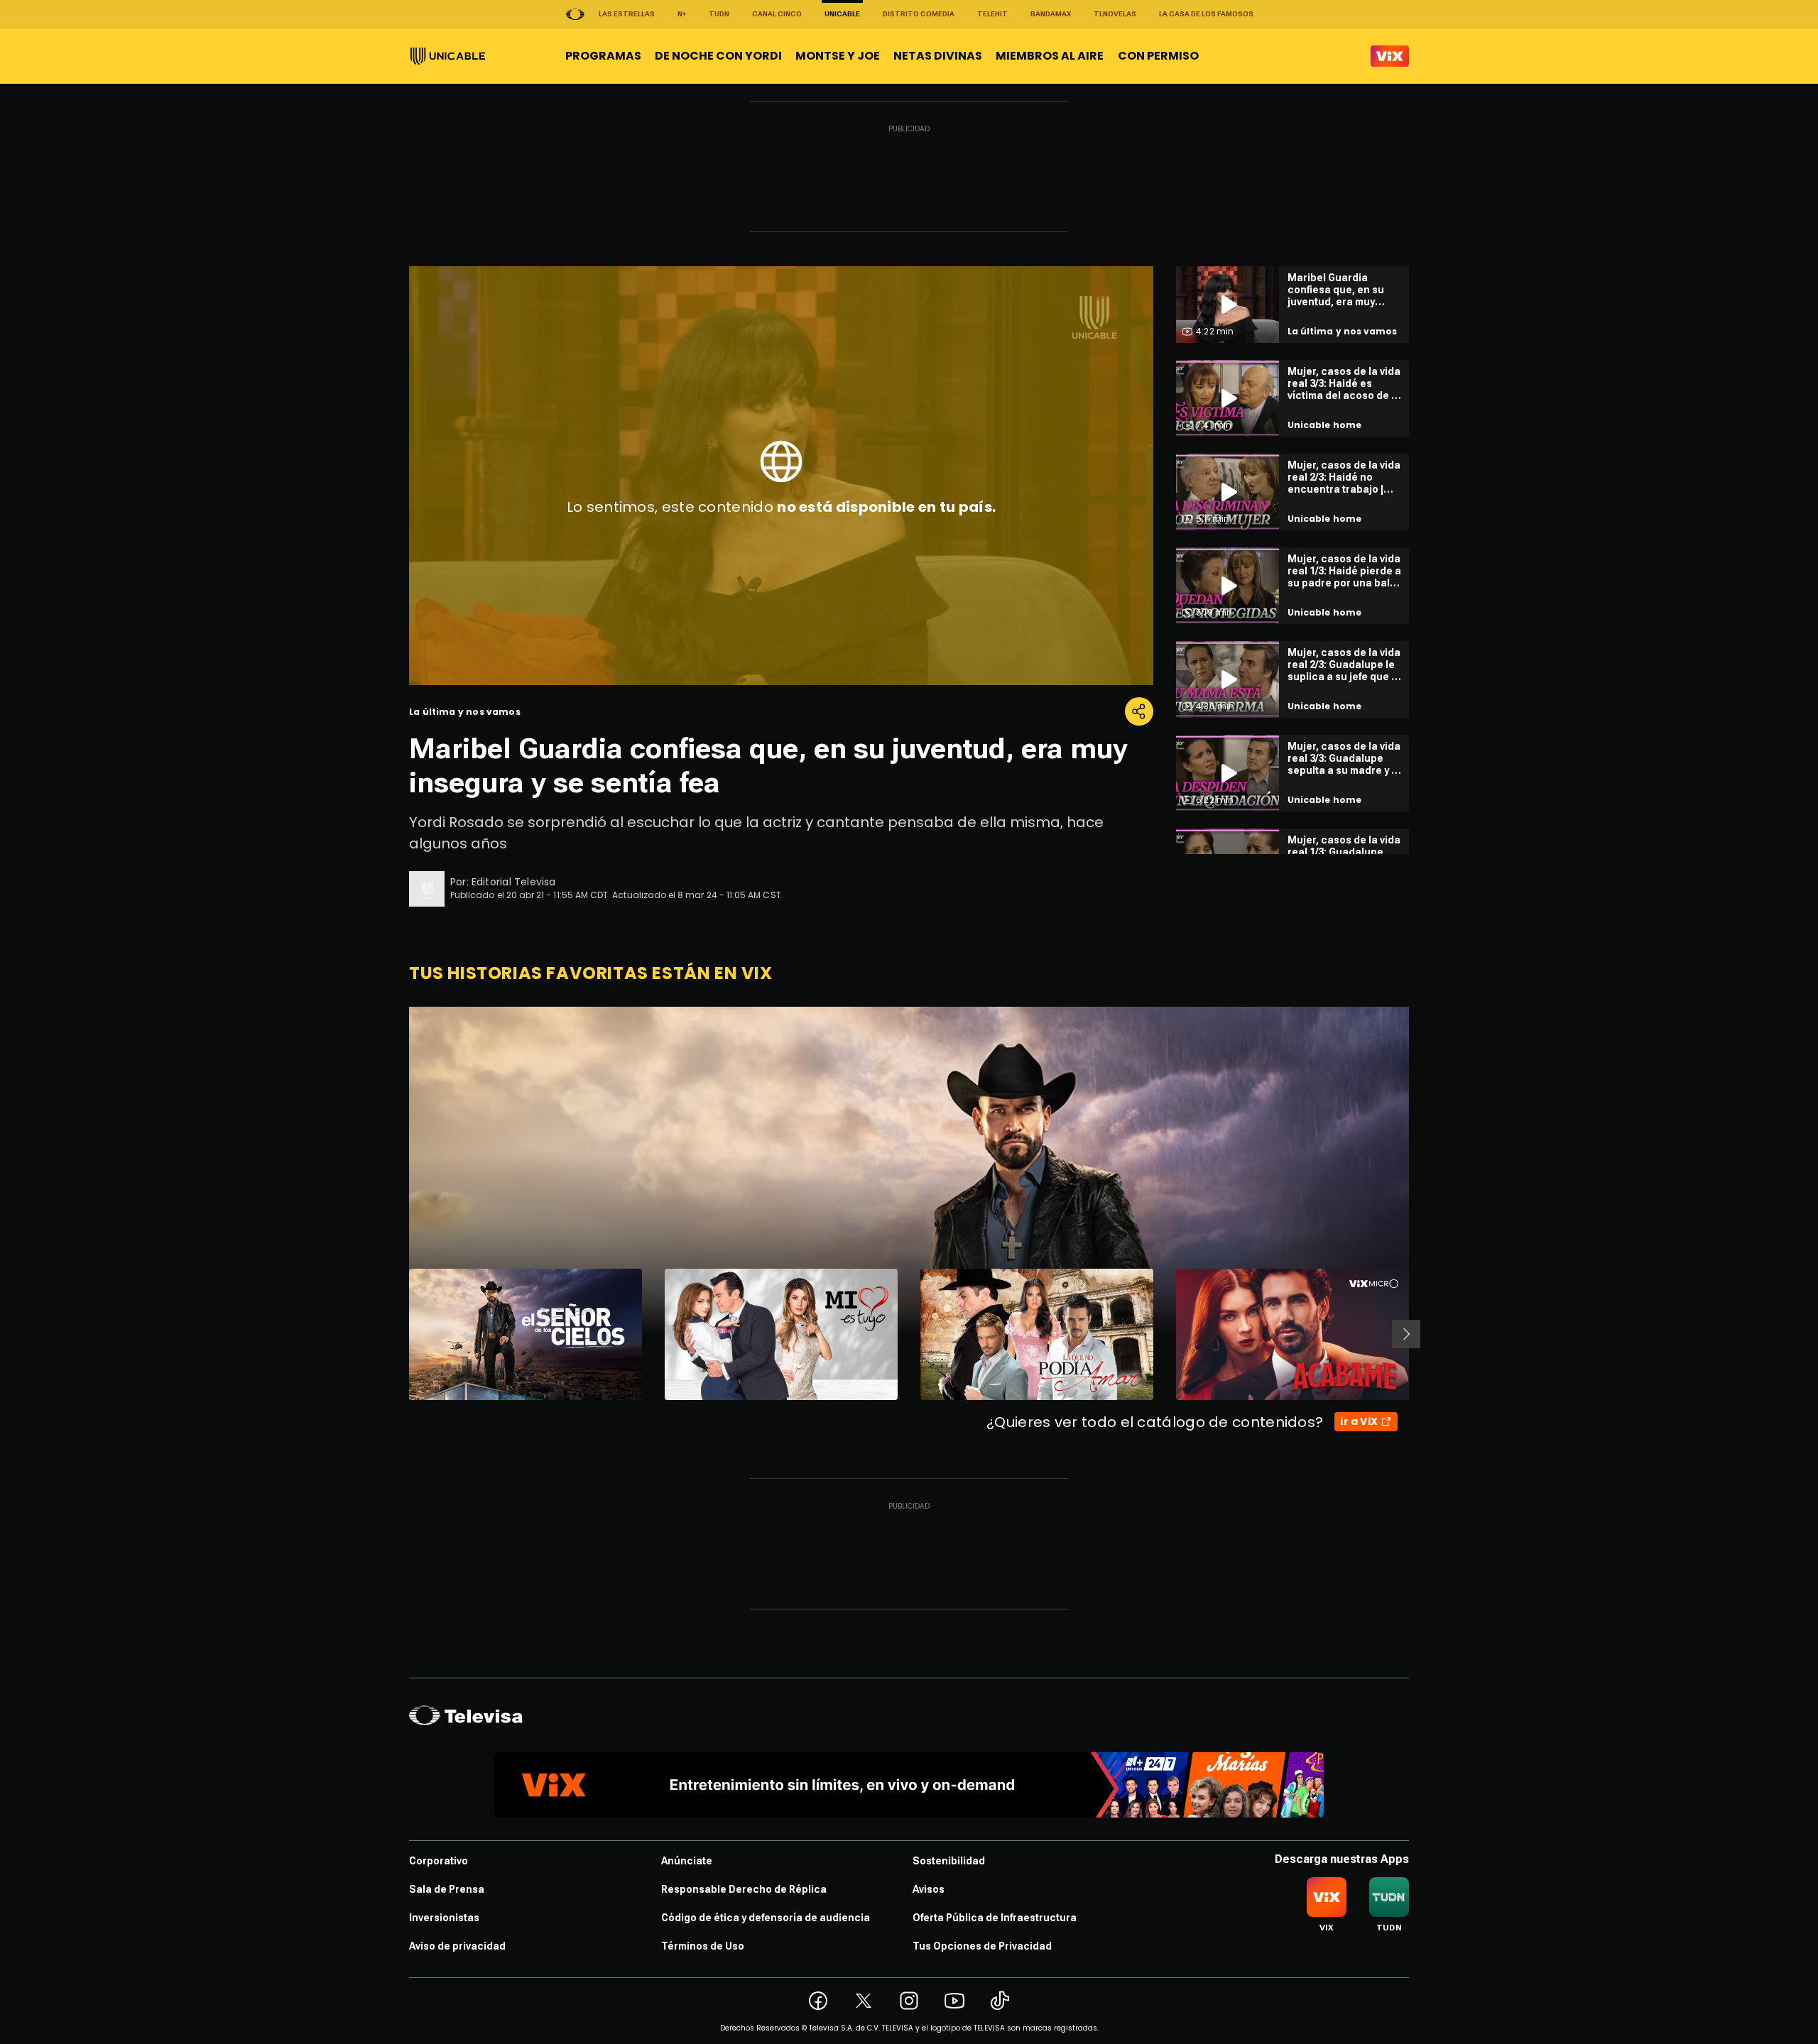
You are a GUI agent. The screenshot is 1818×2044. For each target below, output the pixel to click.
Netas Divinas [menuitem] (938, 56)
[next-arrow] (1406, 1334)
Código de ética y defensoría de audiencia (766, 1918)
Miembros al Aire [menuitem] (1050, 56)
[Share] (1139, 711)
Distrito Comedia (919, 14)
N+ (682, 14)
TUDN (719, 14)
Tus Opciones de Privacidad (982, 1946)
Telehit (992, 14)
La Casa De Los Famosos (1206, 14)
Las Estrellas (627, 14)
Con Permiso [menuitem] (1158, 56)
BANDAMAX (1051, 14)
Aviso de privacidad (457, 1946)
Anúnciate (687, 1861)
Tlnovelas (1115, 14)
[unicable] (448, 56)
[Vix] (1390, 56)
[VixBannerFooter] (909, 1785)
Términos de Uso (703, 1946)
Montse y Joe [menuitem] (838, 56)
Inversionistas (444, 1918)
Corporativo (439, 1861)
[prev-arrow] (400, 1334)
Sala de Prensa (447, 1889)
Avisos (929, 1889)
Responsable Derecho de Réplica (744, 1889)
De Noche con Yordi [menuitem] (718, 56)
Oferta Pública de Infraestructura (995, 1918)
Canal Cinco (777, 14)
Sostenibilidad (949, 1861)
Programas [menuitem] (603, 56)
